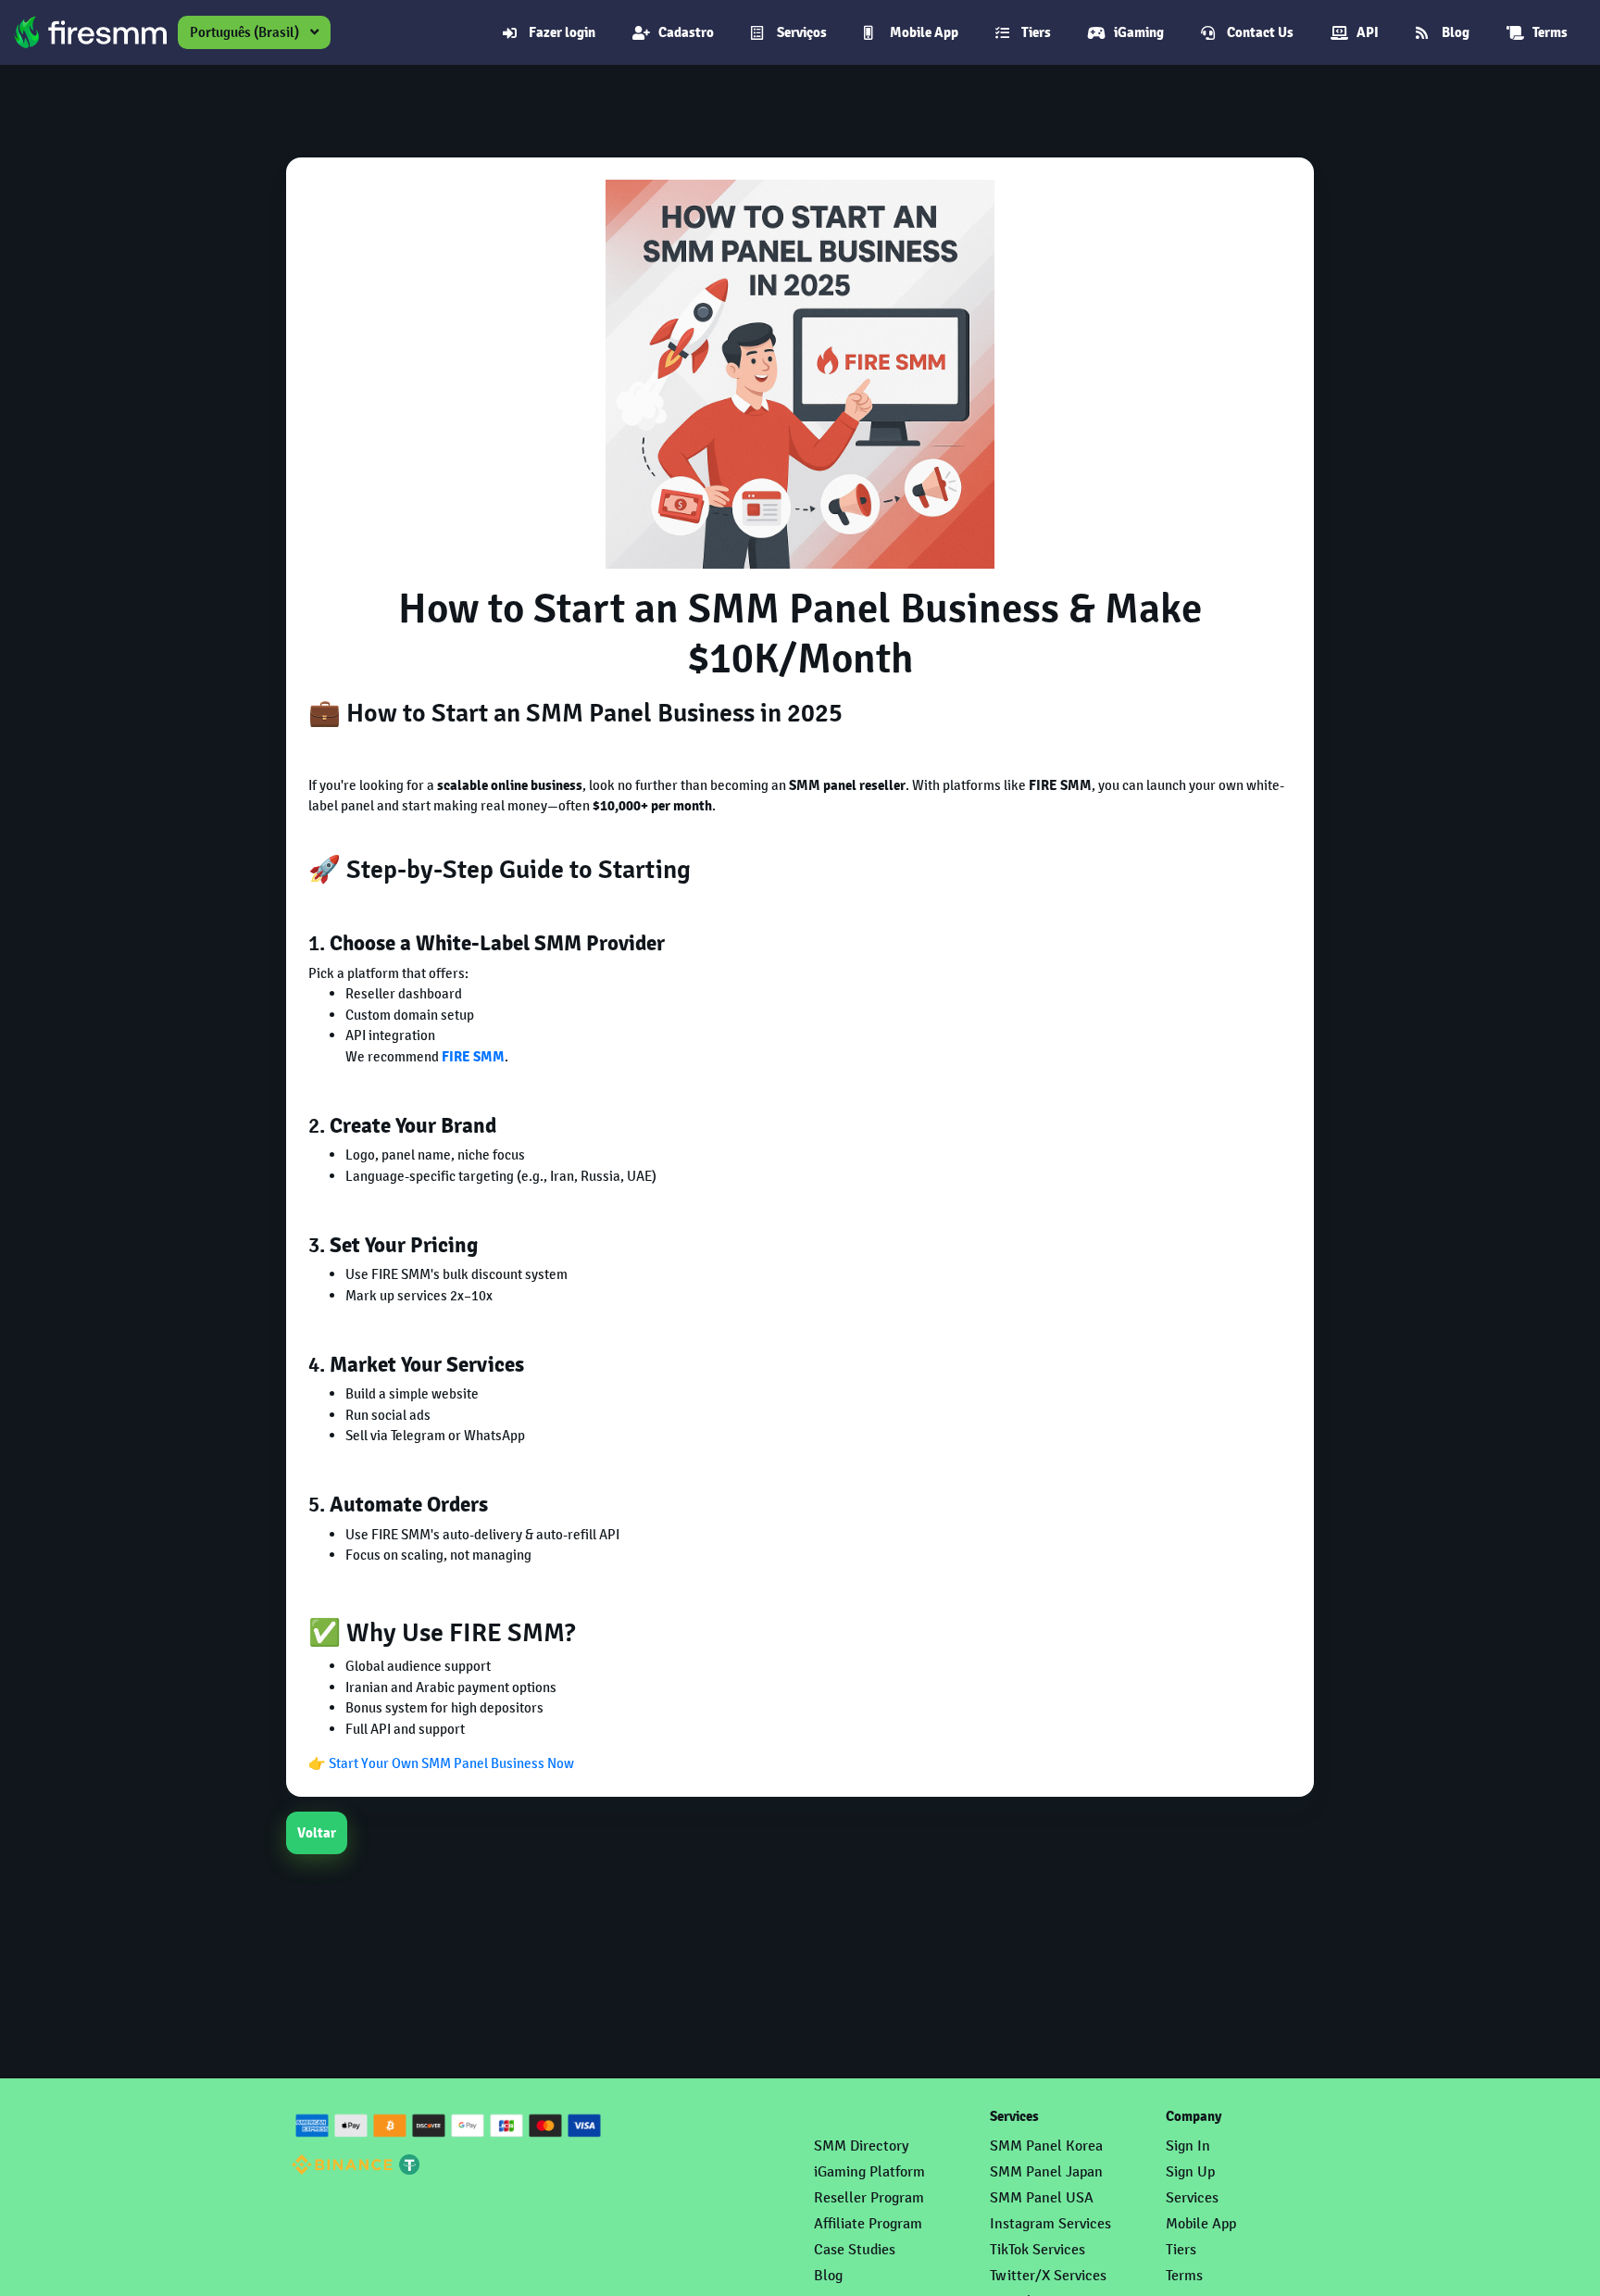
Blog (1456, 32)
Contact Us (1260, 32)
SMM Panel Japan (1046, 2171)
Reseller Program (869, 2197)
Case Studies (855, 2249)
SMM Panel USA (1042, 2197)
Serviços (802, 32)
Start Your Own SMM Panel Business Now (451, 1763)
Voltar (317, 1833)
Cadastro (686, 32)
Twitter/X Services (1048, 2275)
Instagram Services (1050, 2223)
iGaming (1139, 32)
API (1368, 32)
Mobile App (924, 32)
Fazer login (562, 32)
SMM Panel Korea (1046, 2145)
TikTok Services (1037, 2249)
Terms (1550, 32)
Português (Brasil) (244, 32)
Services (1192, 2197)
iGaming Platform (869, 2171)
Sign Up (1190, 2171)
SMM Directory (861, 2145)
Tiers (1036, 32)
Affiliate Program (868, 2223)
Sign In (1188, 2145)
